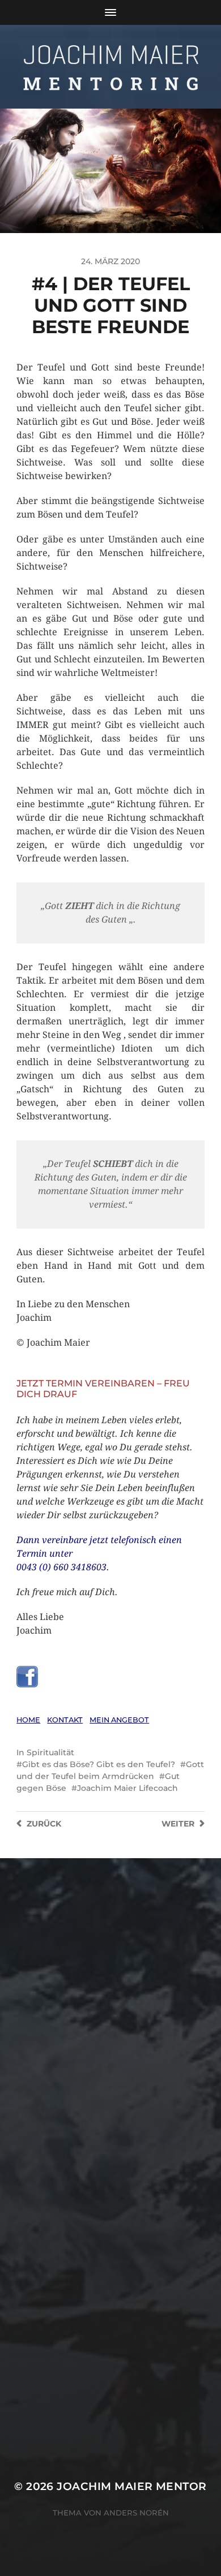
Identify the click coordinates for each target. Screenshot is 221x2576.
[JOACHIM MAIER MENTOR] (111, 67)
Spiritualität (50, 1752)
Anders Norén (136, 2513)
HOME (28, 1720)
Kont (65, 1720)
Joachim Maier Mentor (131, 2486)
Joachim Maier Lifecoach (127, 1788)
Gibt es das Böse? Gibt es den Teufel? (99, 1764)
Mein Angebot (119, 1720)
